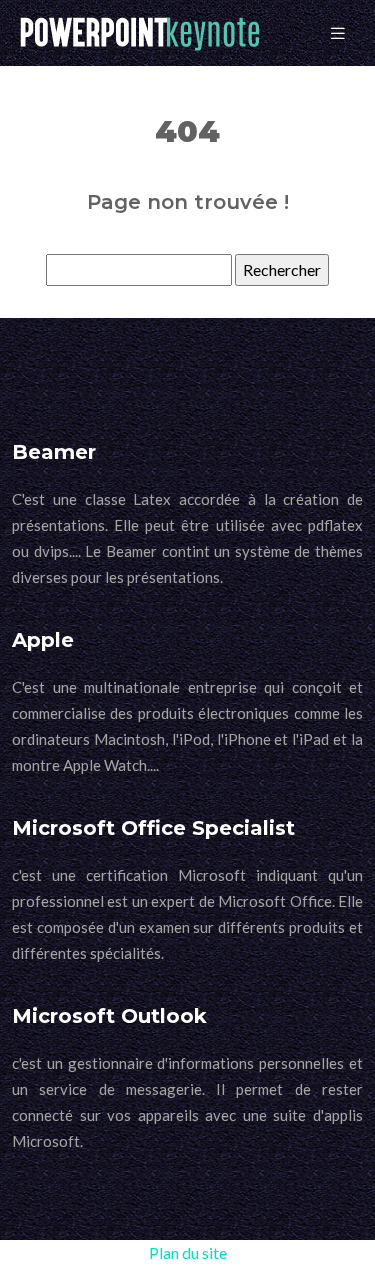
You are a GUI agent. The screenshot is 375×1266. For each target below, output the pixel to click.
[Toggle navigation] (338, 33)
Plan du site (188, 1252)
